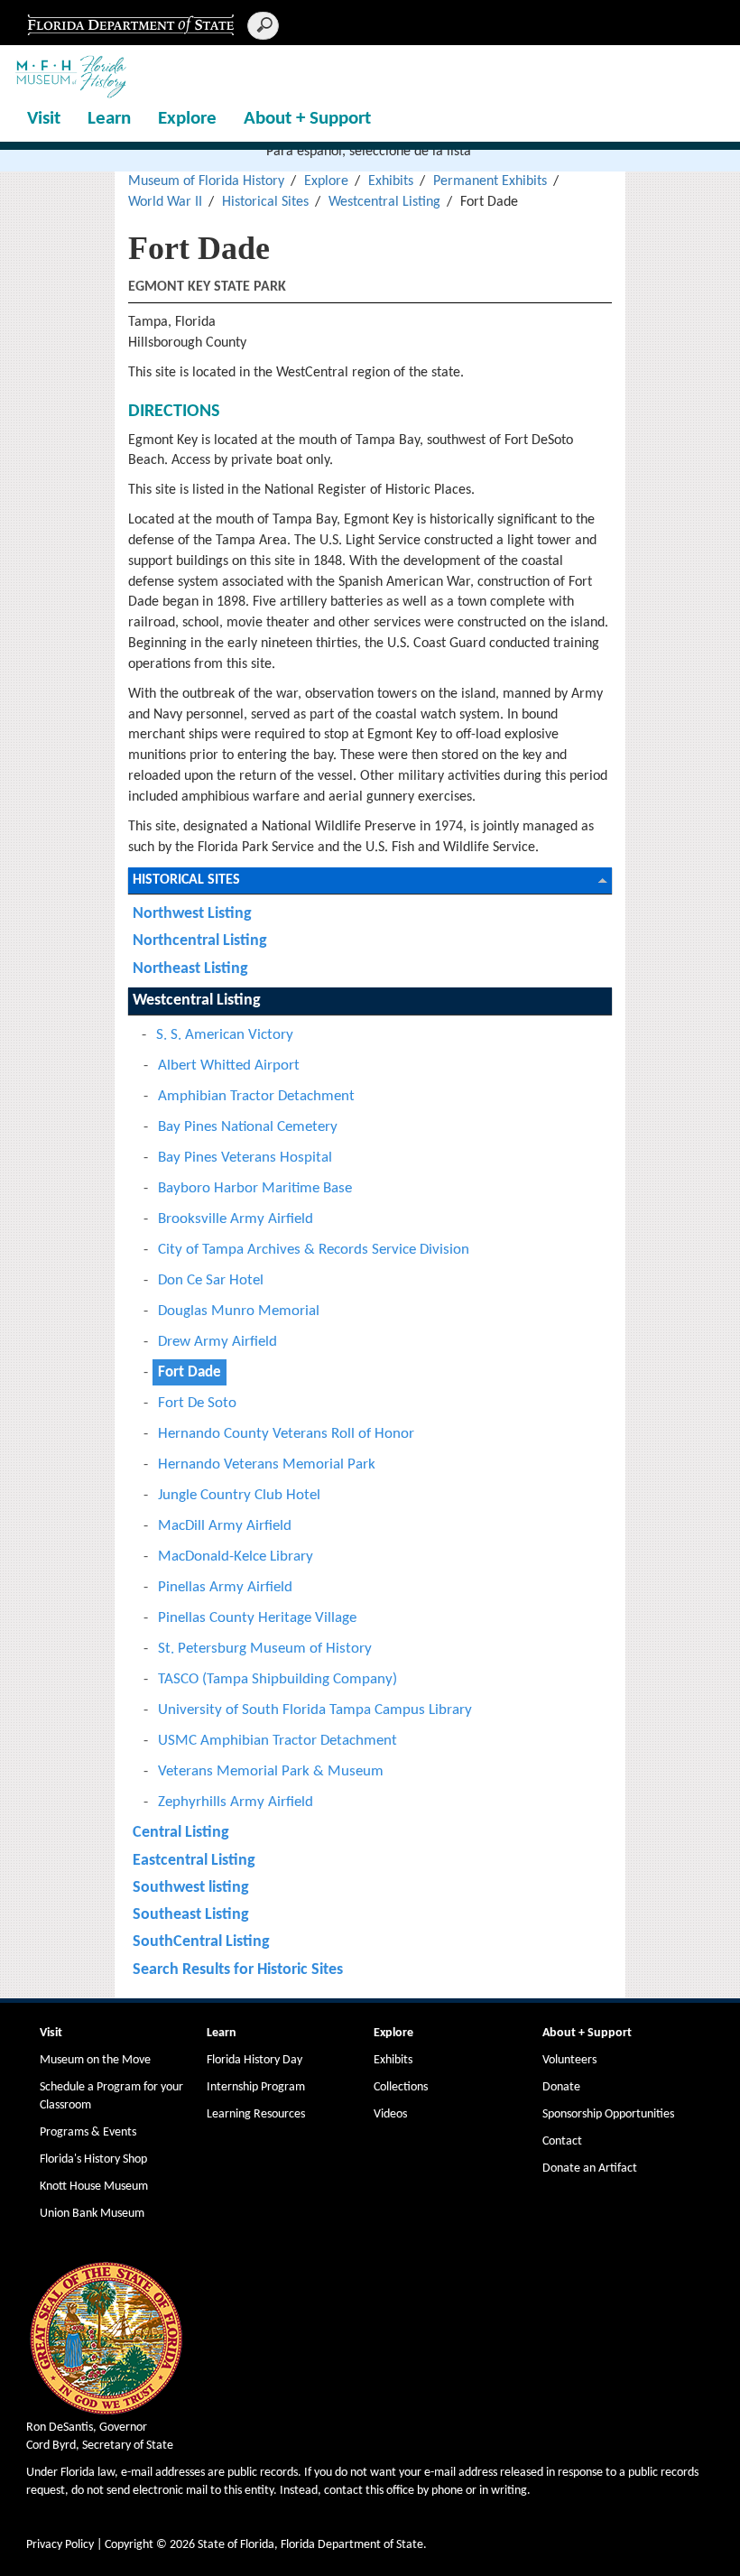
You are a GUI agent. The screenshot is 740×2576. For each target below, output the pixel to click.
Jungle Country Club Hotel (239, 1495)
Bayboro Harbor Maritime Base (255, 1188)
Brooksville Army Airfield (236, 1219)
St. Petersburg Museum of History (265, 1649)
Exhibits (391, 181)
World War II (165, 202)
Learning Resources (256, 2114)
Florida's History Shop (93, 2159)
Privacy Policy (60, 2545)
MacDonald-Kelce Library (236, 1557)
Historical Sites (265, 202)
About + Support (307, 119)
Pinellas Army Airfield (225, 1587)
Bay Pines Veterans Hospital (245, 1158)
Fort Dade (190, 1372)
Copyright (129, 2545)
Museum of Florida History (206, 181)
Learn (109, 119)
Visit (44, 119)
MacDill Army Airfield (225, 1526)
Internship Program (256, 2087)
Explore (187, 119)
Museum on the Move (95, 2060)
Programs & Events (88, 2132)
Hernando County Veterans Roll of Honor (286, 1434)
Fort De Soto (197, 1403)
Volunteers (569, 2060)
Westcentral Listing (384, 202)
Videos (390, 2114)
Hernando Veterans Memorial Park (267, 1464)
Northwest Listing (192, 914)
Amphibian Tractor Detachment (256, 1096)
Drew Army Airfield (217, 1342)
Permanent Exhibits (490, 181)
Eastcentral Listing (194, 1861)
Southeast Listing (191, 1915)
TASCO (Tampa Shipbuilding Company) (277, 1679)
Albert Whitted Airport (229, 1066)
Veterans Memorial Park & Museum (271, 1771)
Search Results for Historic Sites (238, 1970)
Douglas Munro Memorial (239, 1311)
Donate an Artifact (590, 2168)
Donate (561, 2087)
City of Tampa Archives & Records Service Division (314, 1250)
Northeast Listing (190, 969)
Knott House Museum (94, 2187)
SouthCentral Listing (201, 1942)
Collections (401, 2087)
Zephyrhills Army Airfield (236, 1802)
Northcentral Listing (200, 941)
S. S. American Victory (225, 1035)
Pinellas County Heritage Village (257, 1618)
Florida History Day (254, 2060)
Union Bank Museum (92, 2214)
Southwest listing (191, 1888)
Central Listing (181, 1833)
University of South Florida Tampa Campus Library (315, 1710)
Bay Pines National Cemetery (248, 1127)
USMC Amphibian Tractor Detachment (277, 1741)
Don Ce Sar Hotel (211, 1280)
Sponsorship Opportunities (608, 2114)
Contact (562, 2141)
